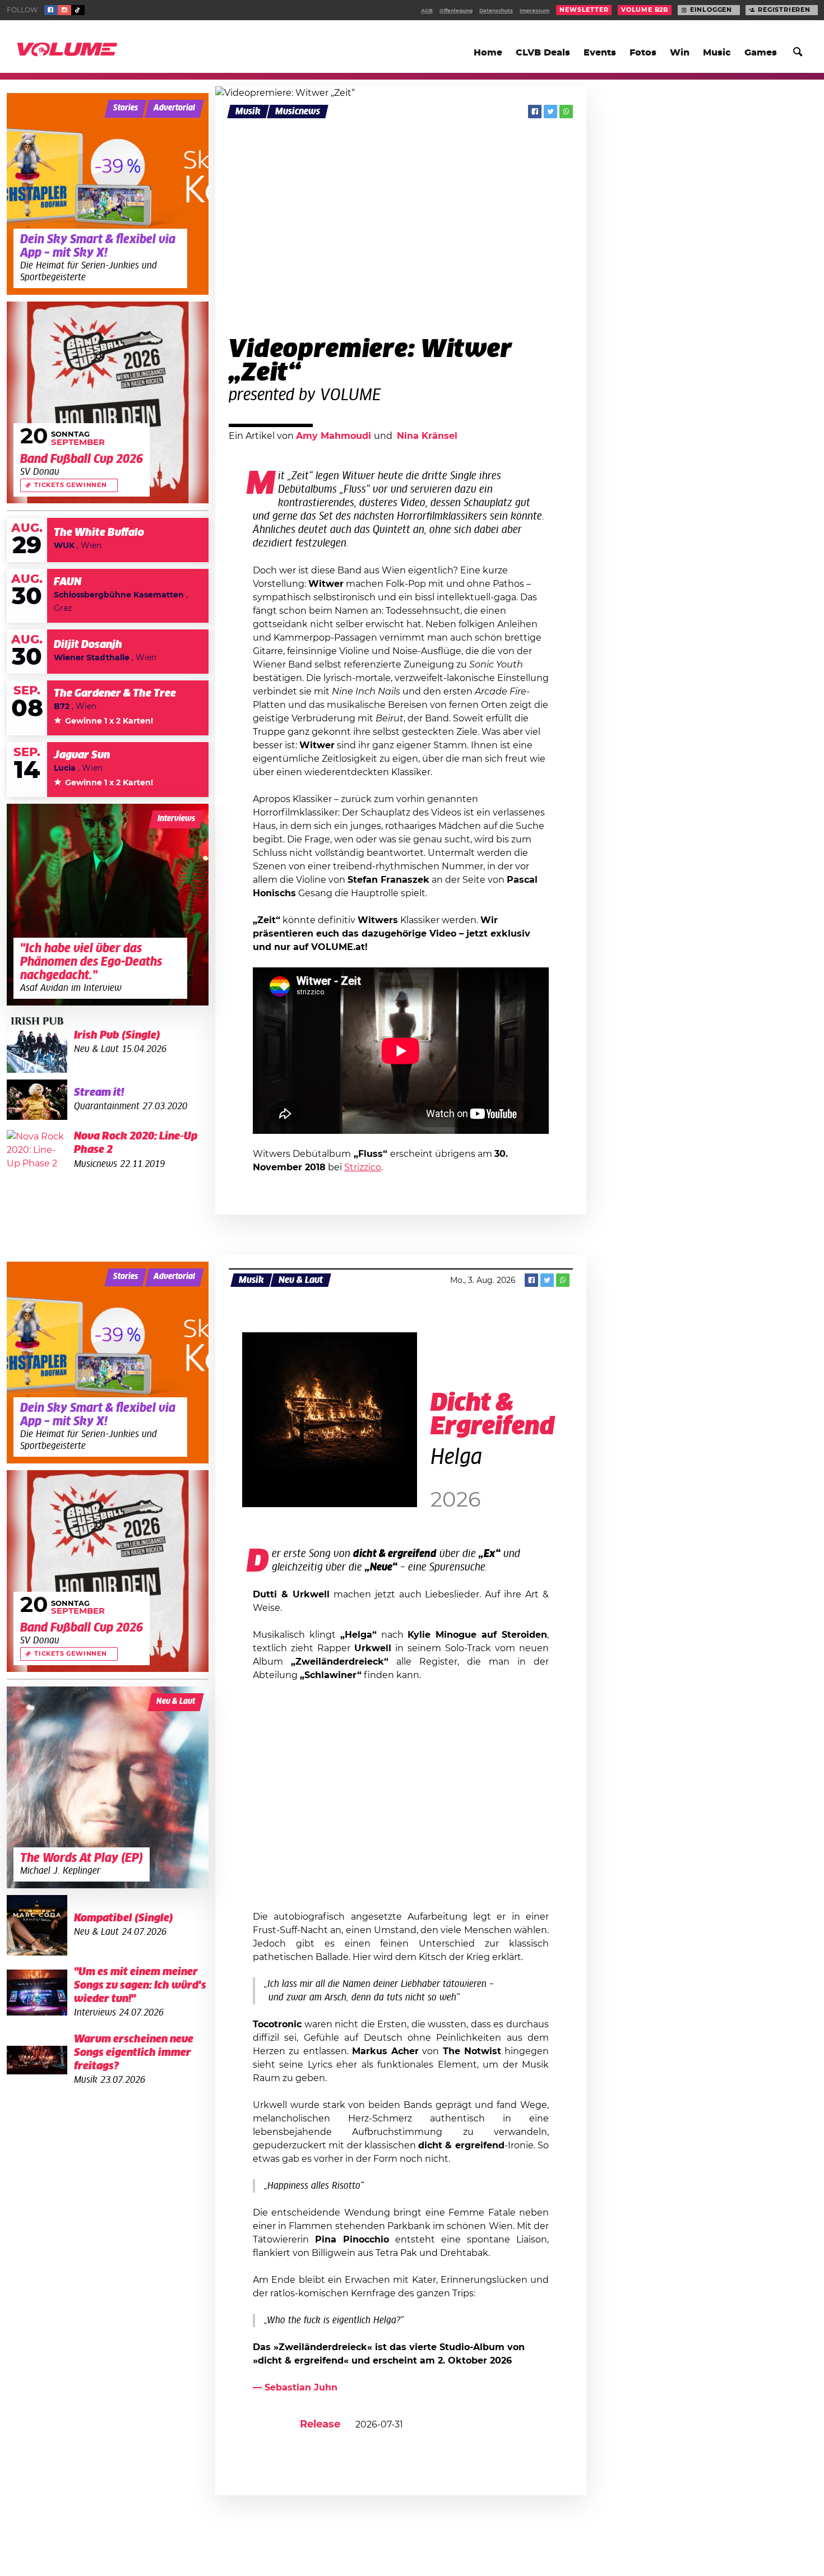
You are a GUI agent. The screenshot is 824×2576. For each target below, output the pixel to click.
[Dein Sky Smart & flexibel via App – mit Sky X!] (108, 194)
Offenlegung (456, 11)
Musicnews (298, 112)
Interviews (176, 819)
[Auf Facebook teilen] (535, 112)
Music (717, 53)
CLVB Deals (543, 53)
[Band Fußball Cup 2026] (108, 402)
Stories (126, 108)
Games (761, 53)
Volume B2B (645, 10)
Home (488, 53)
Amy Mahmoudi (335, 436)
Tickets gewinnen (71, 485)
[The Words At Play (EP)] (108, 1787)
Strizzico (363, 1167)
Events (600, 53)
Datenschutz (496, 11)
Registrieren (784, 10)
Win (680, 53)
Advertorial (174, 108)
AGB (427, 11)
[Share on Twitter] (550, 112)
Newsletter (584, 10)
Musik (248, 112)
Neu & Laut (301, 1280)
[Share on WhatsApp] (566, 112)
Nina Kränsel (427, 436)
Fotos (643, 53)
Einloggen (711, 10)
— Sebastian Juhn (295, 2388)
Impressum (534, 11)
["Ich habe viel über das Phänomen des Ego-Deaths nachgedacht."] (108, 905)
